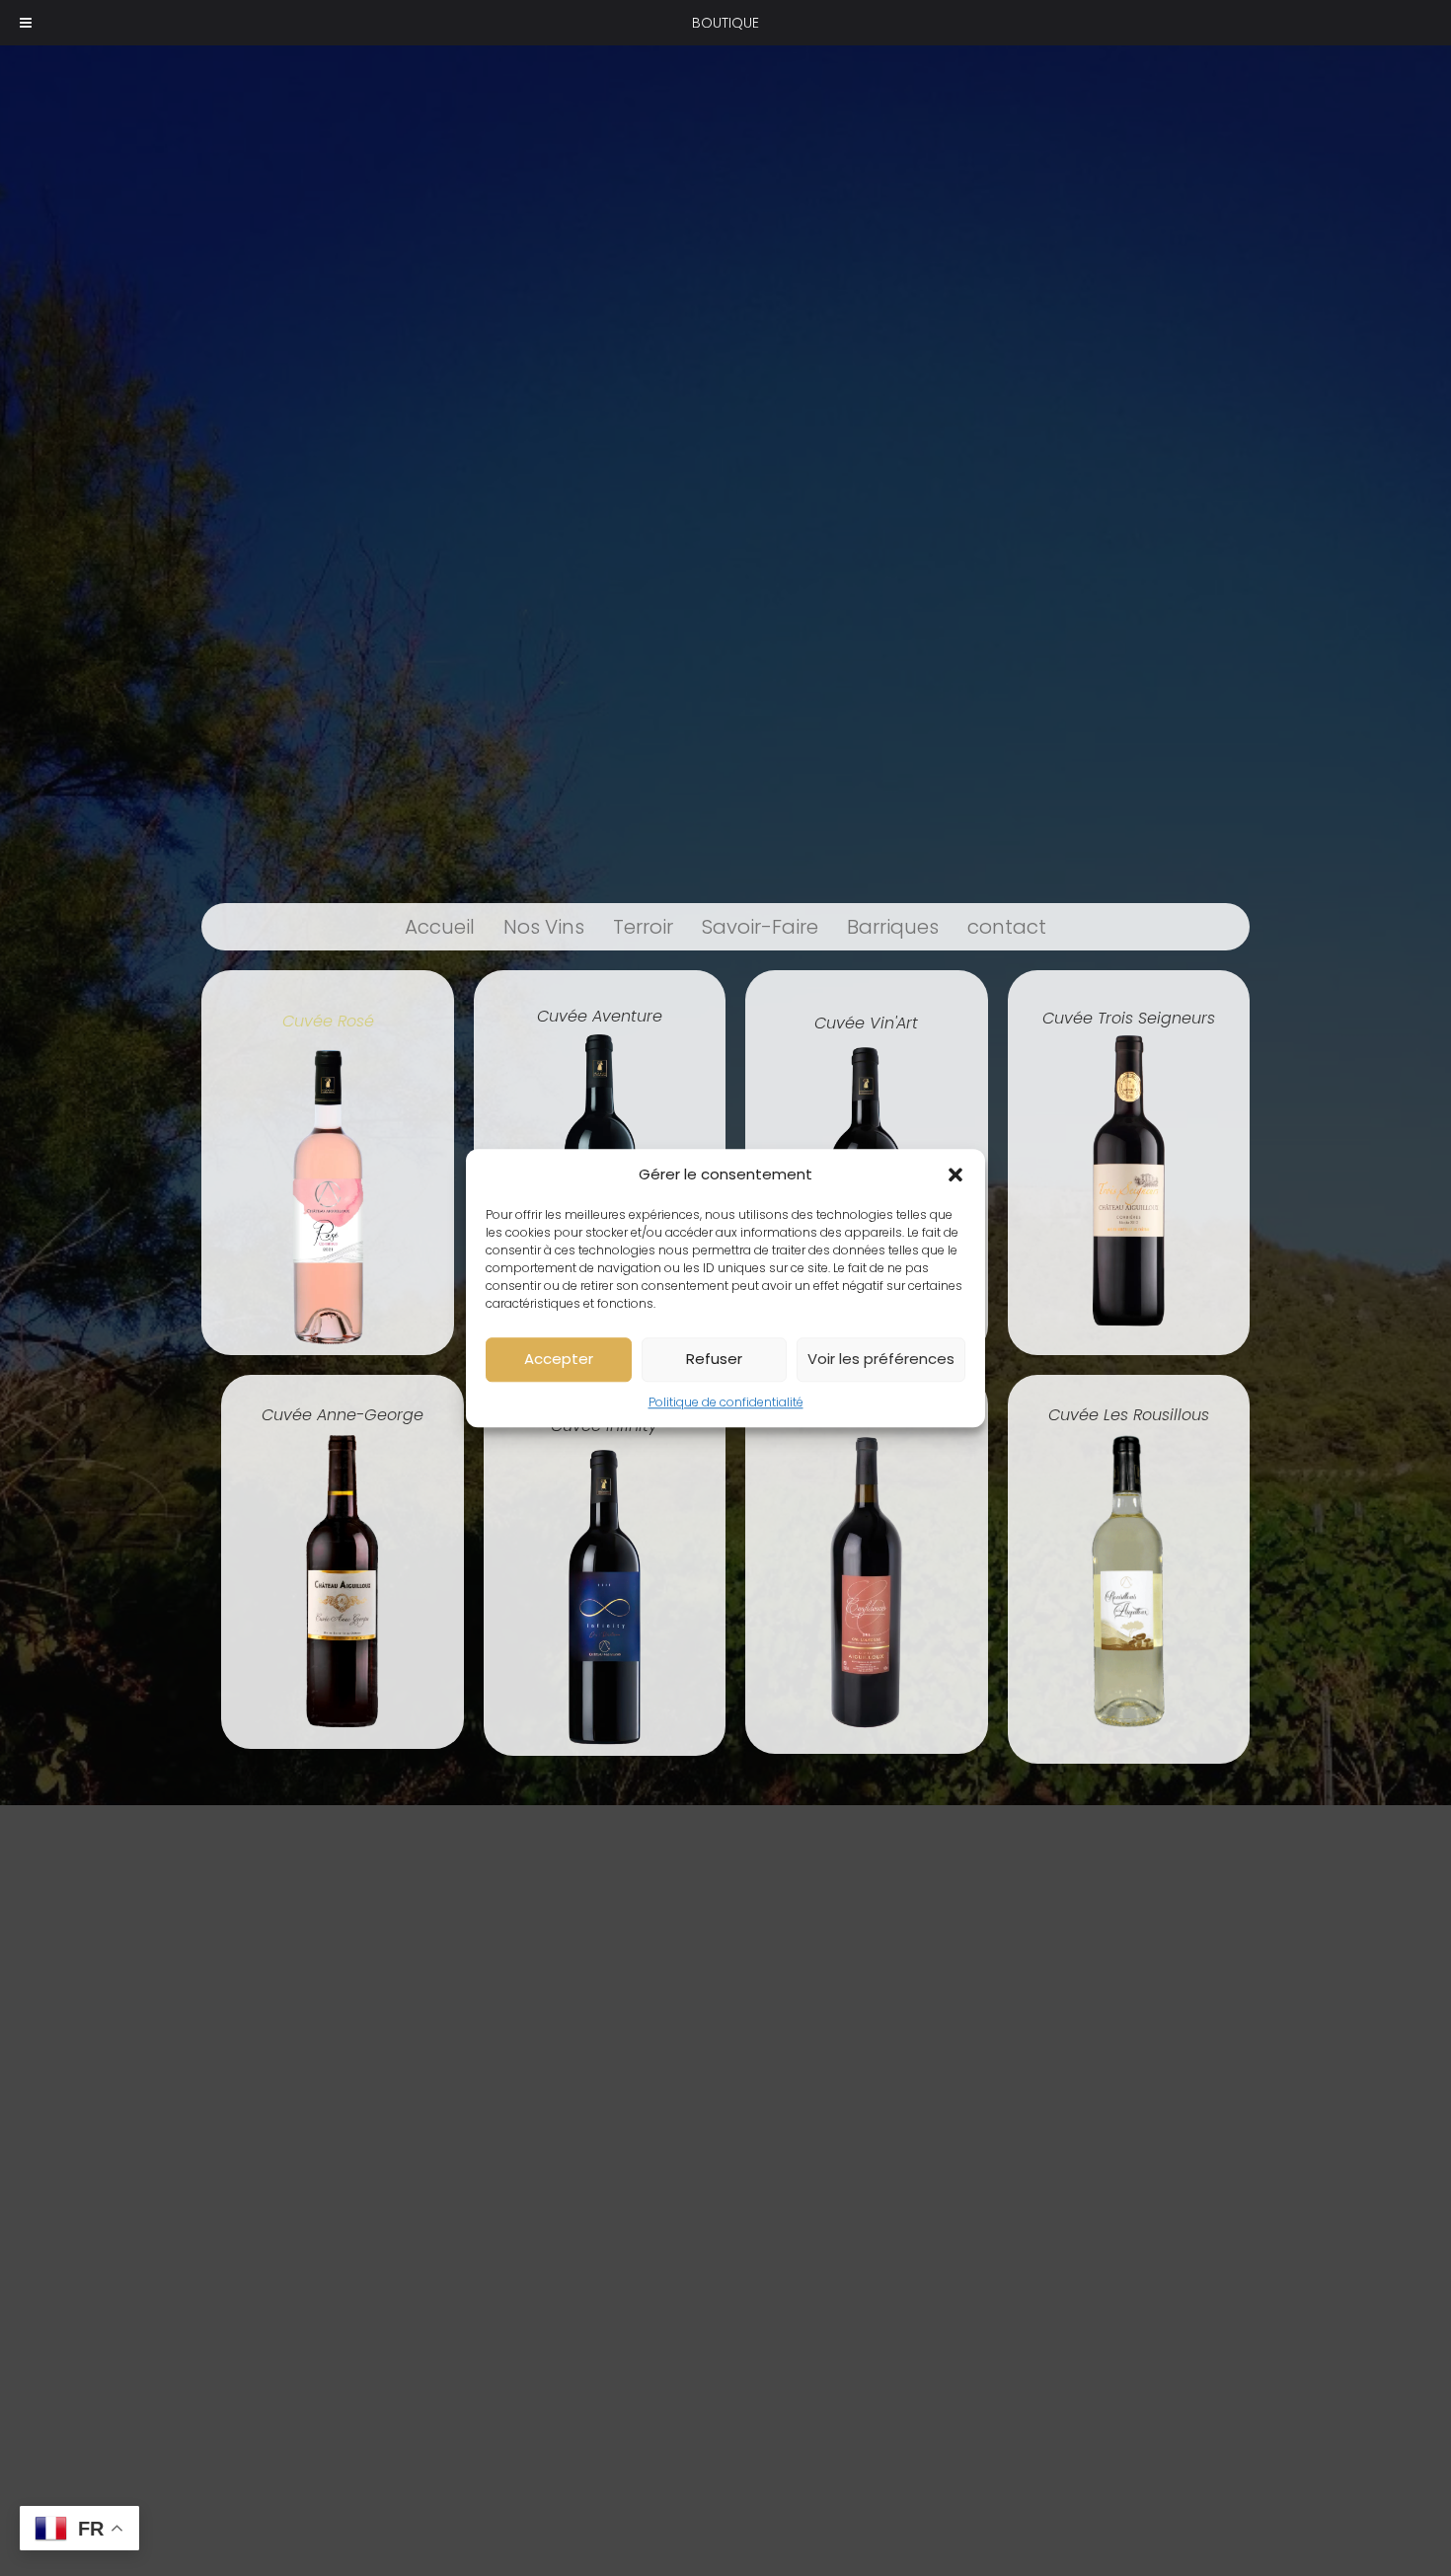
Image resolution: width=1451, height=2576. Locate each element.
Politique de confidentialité (726, 1402)
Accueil (440, 927)
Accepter (559, 1359)
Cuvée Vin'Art (866, 1023)
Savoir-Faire (760, 927)
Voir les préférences (881, 1359)
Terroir (643, 927)
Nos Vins (544, 927)
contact (1007, 927)
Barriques (893, 927)
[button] (955, 1175)
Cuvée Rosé (328, 1021)
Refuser (714, 1359)
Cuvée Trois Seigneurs (1129, 1018)
